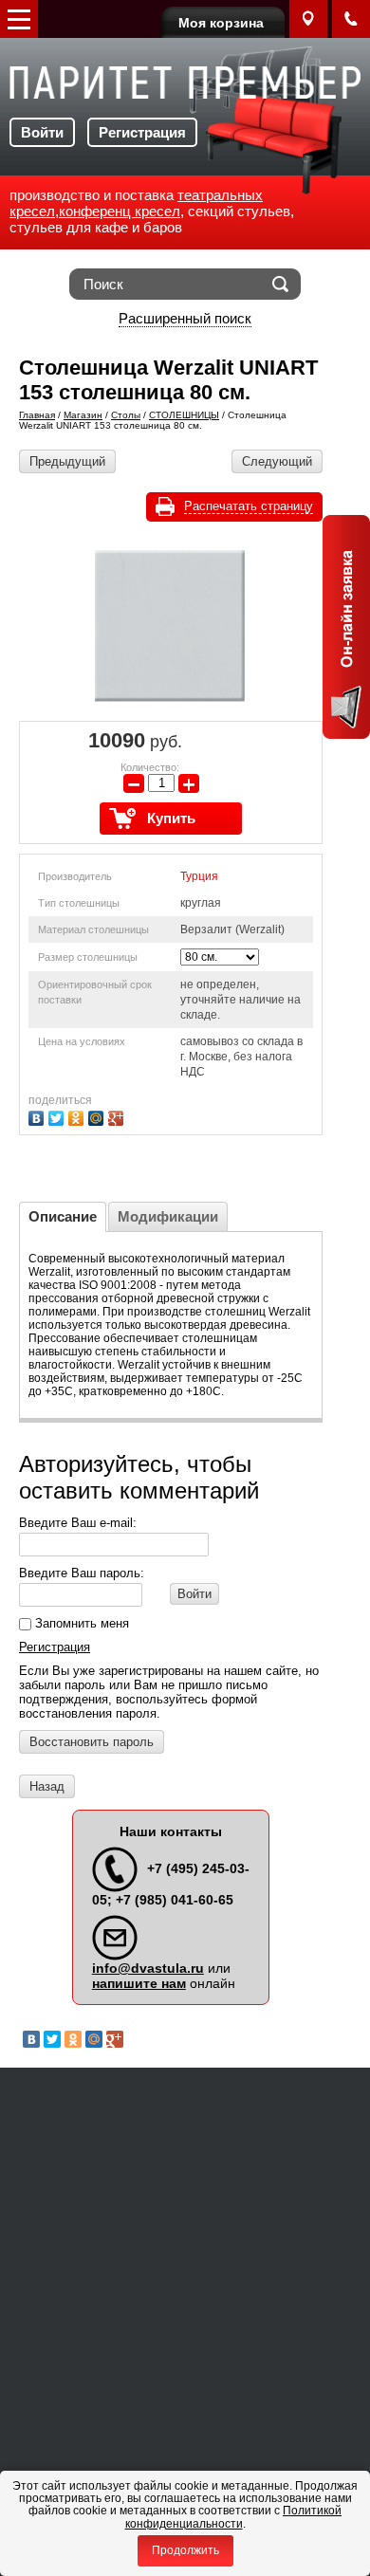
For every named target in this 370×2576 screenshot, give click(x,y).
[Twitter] (58, 1116)
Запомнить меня (80, 1623)
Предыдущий (67, 461)
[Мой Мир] (98, 1116)
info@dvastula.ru (148, 1968)
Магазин (83, 415)
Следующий (277, 461)
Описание (63, 1216)
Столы (126, 415)
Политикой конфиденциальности (234, 2517)
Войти (42, 132)
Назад (47, 1786)
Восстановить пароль (92, 1742)
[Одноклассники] (78, 1116)
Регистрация (142, 132)
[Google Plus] (118, 1116)
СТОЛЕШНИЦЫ (184, 415)
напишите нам (139, 1983)
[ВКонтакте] (38, 1116)
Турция (199, 876)
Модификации (168, 1216)
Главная (37, 415)
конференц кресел (120, 211)
